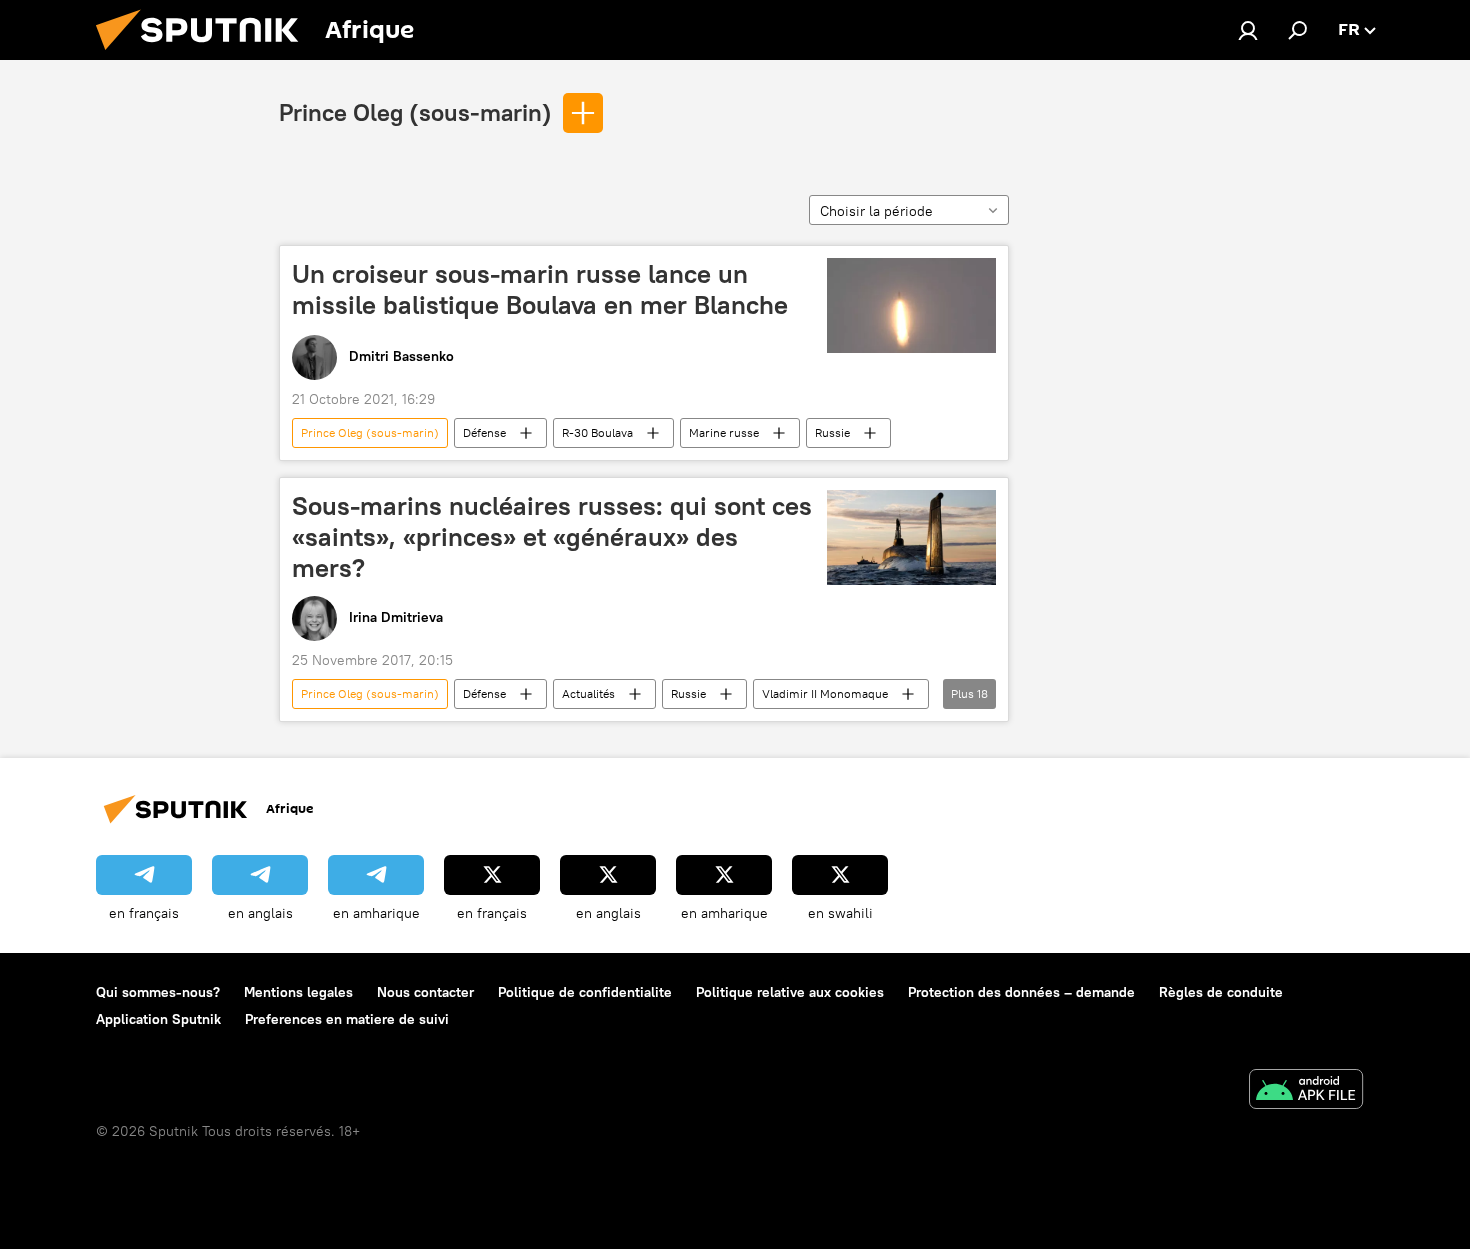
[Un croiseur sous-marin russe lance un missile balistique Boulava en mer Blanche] (911, 305)
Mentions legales (298, 992)
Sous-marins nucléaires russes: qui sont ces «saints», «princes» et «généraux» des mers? (552, 537)
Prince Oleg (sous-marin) (415, 112)
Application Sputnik (158, 1019)
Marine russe (724, 432)
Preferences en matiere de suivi (347, 1019)
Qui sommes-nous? (158, 992)
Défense (484, 432)
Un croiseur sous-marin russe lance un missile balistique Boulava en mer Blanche (540, 289)
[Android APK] (1306, 1091)
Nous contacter (425, 992)
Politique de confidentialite (585, 992)
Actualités (588, 693)
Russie (832, 432)
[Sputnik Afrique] (205, 55)
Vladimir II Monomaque (825, 693)
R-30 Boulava (597, 432)
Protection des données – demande (1021, 992)
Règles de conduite (1221, 992)
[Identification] (1248, 30)
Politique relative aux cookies (790, 992)
